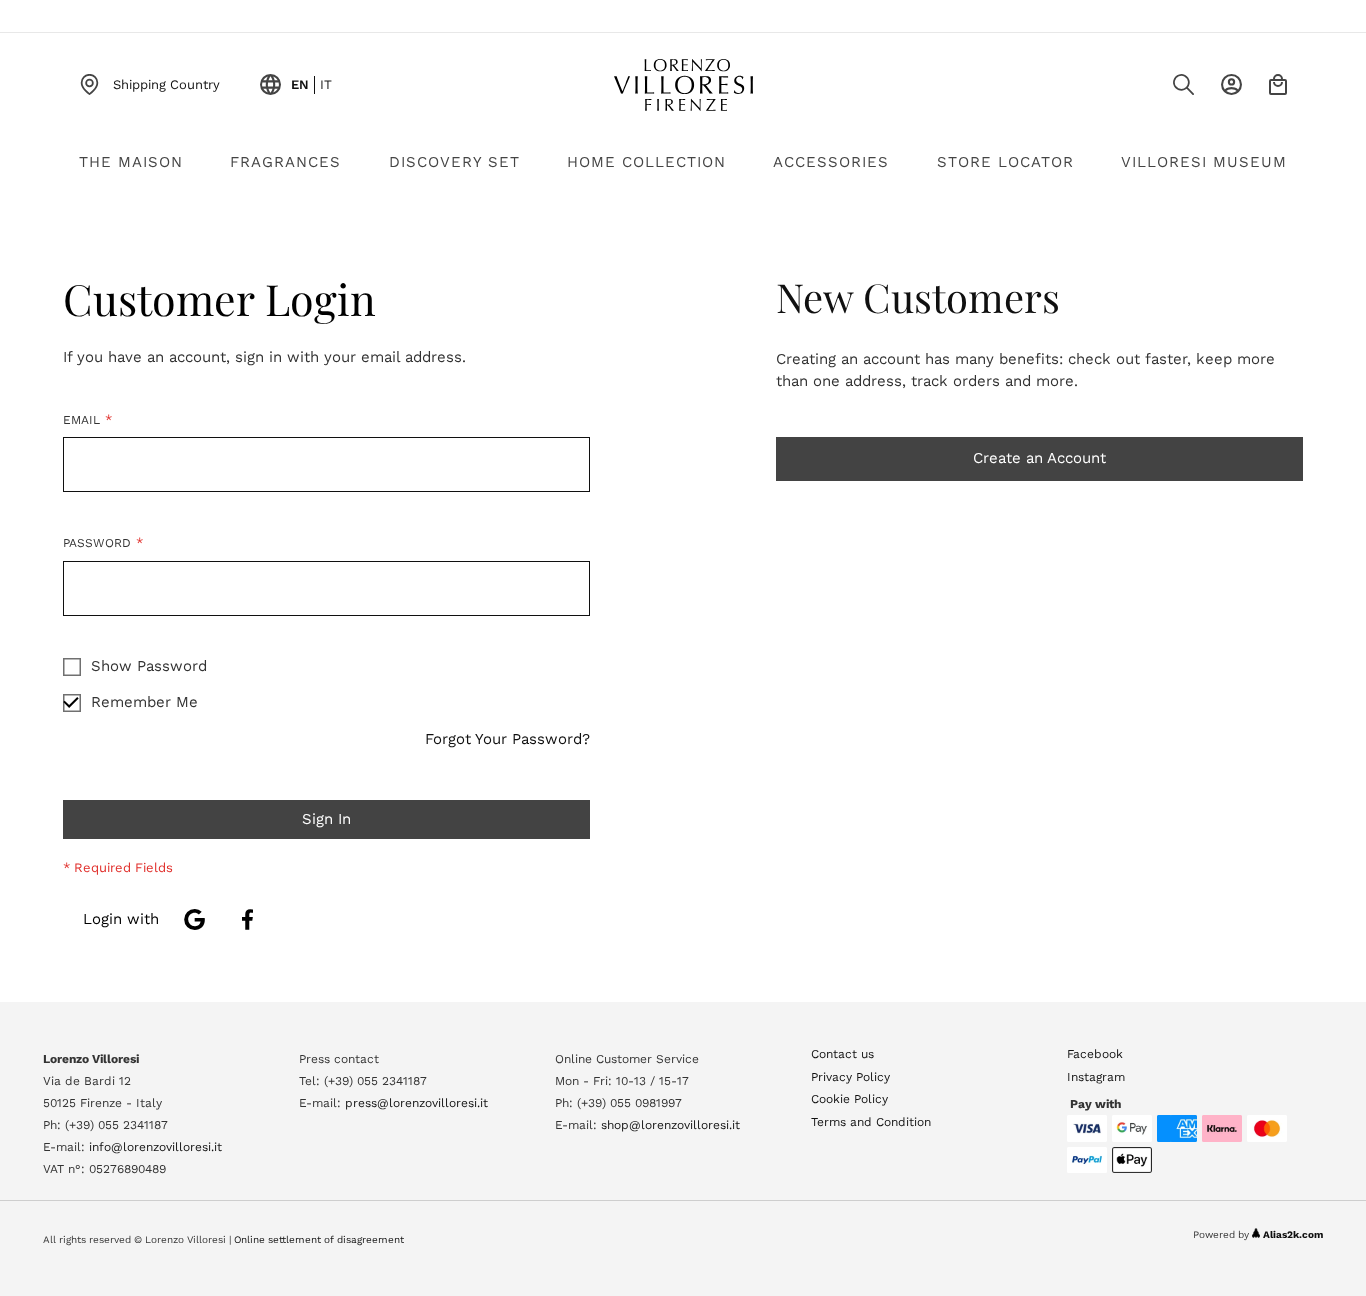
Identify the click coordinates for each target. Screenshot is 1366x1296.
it (326, 84)
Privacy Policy (850, 1077)
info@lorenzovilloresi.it (155, 1147)
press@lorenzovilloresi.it (416, 1103)
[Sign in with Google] (194, 919)
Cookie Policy (849, 1099)
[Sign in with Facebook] (247, 919)
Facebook (1095, 1054)
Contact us (842, 1054)
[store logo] (683, 85)
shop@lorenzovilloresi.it (670, 1125)
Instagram (1096, 1077)
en (300, 84)
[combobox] (1142, 90)
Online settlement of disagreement (319, 1239)
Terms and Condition (871, 1122)
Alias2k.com (1293, 1234)
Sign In (1231, 84)
